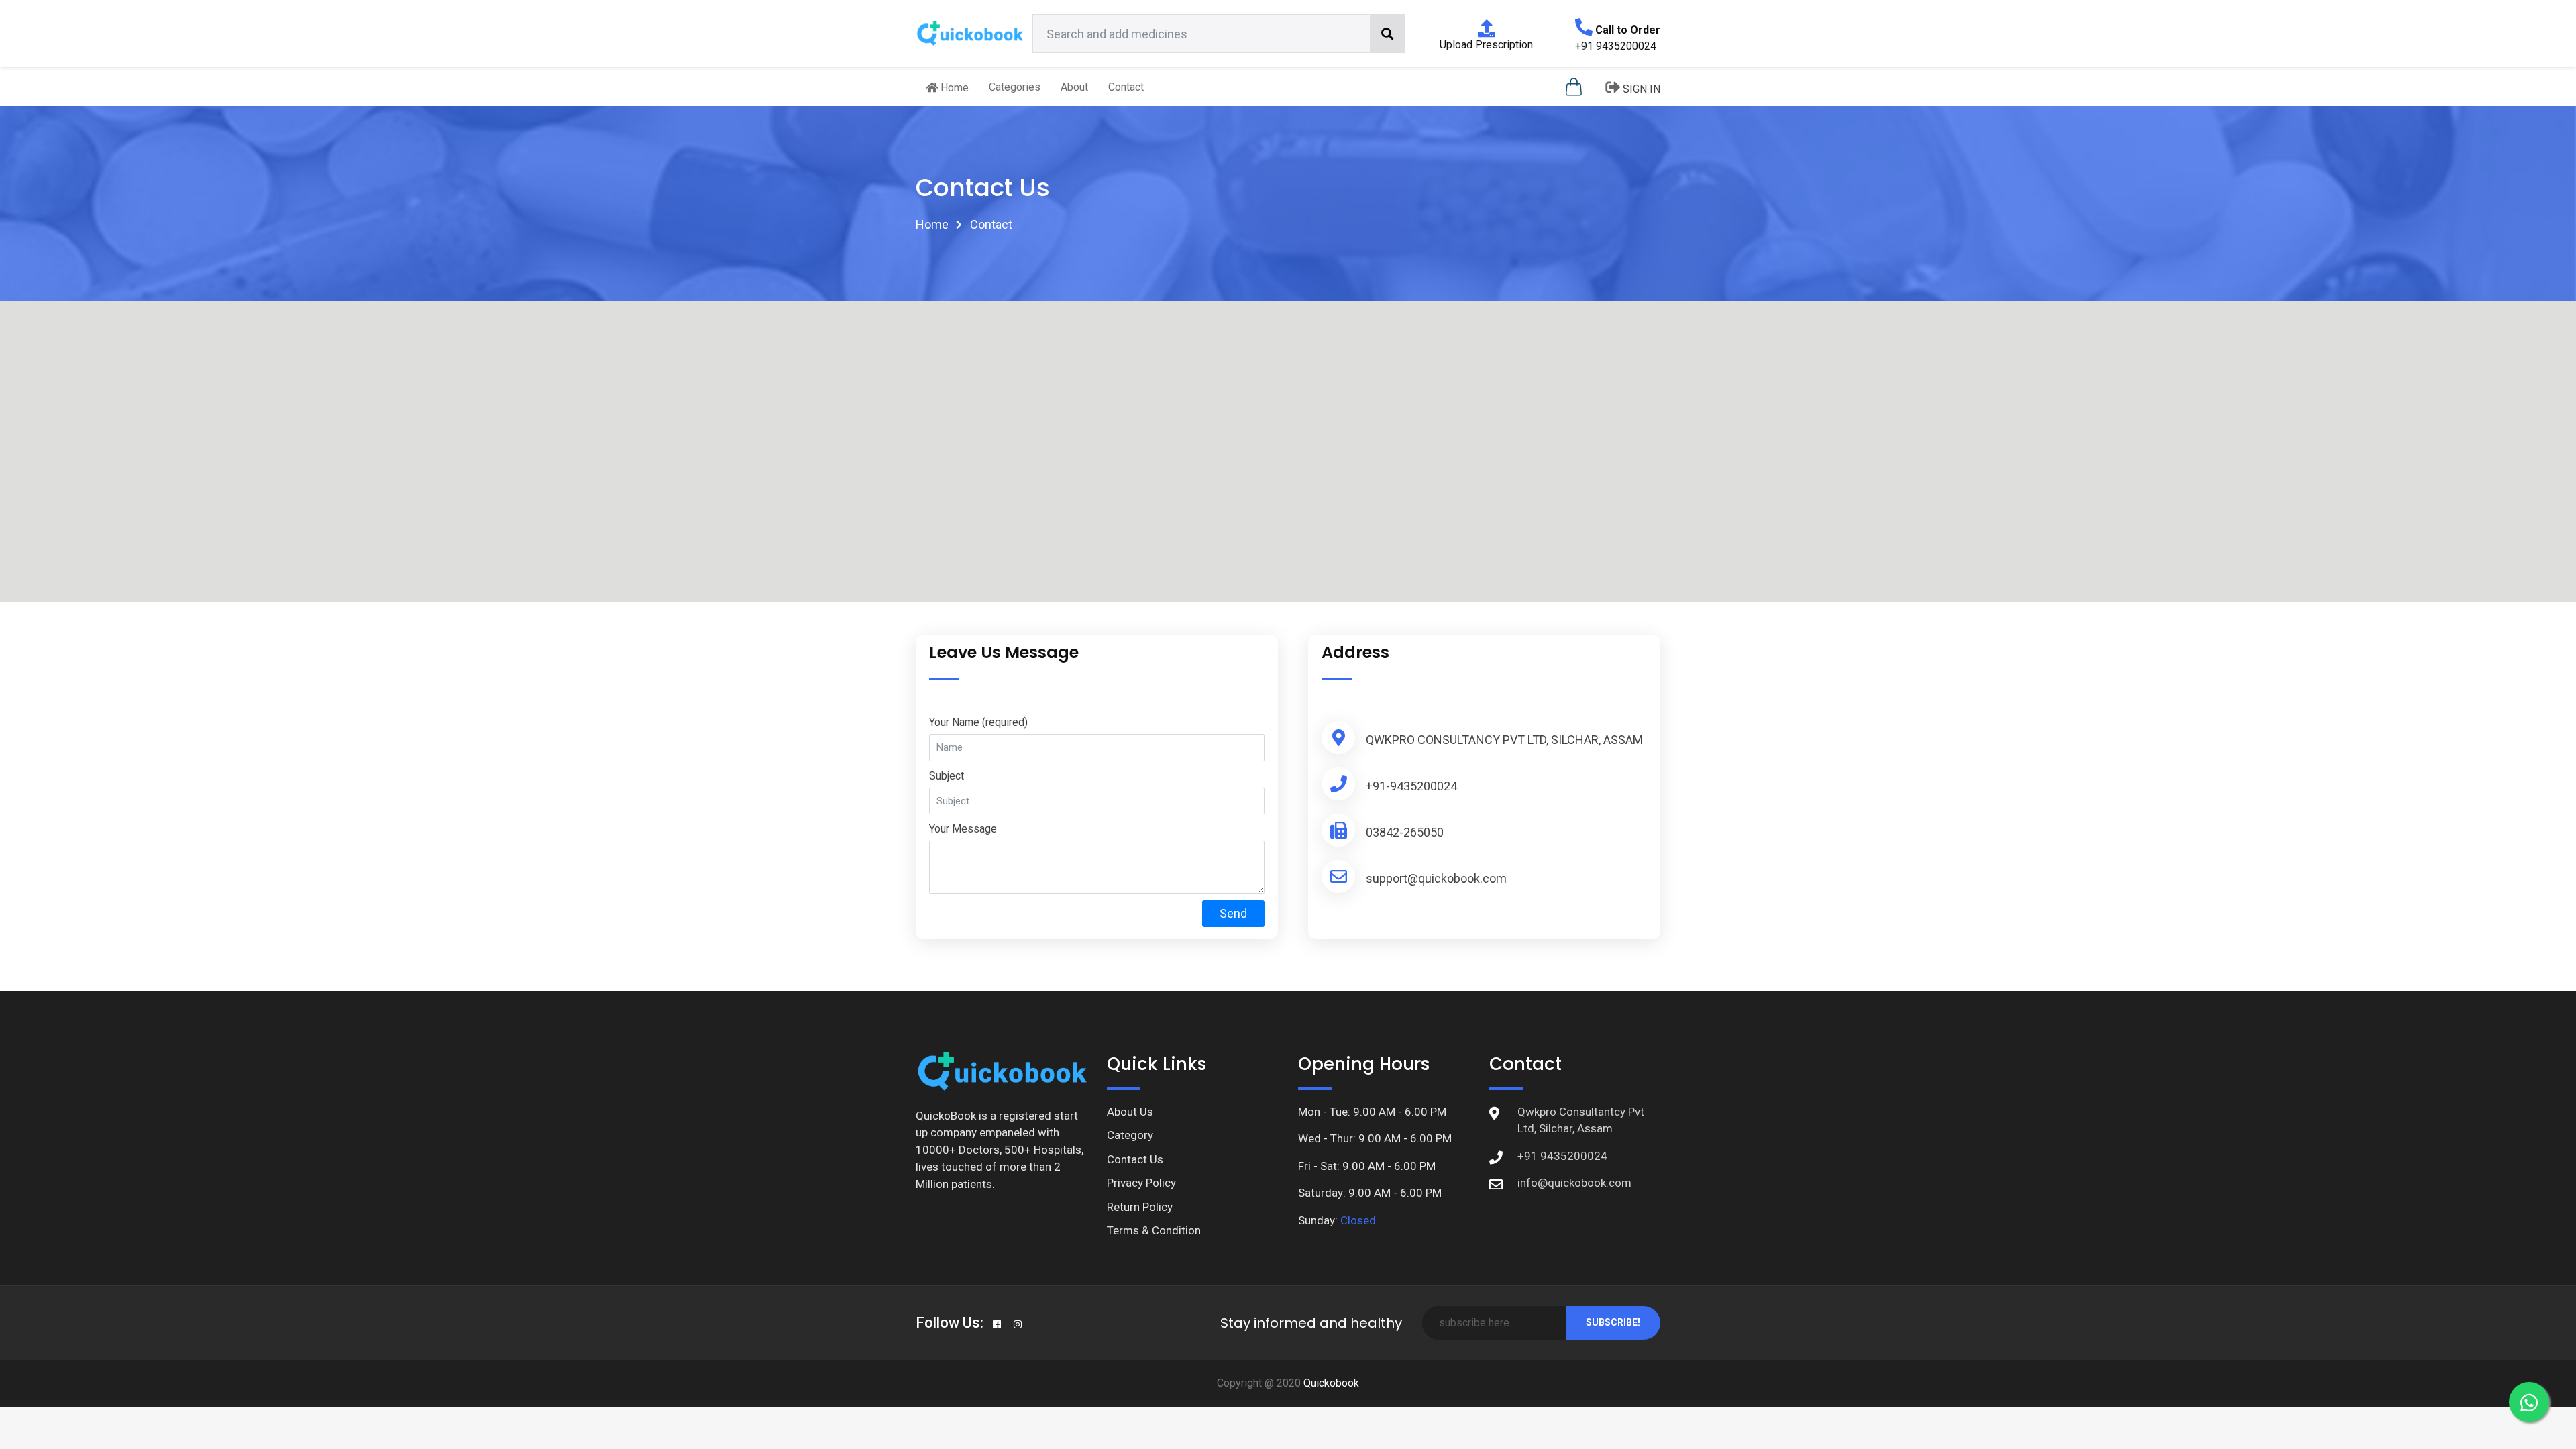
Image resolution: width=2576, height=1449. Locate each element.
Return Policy (1140, 1207)
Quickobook (1331, 1383)
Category (1130, 1135)
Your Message (963, 829)
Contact (1126, 87)
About (1074, 87)
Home (953, 88)
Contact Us (1135, 1159)
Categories (1015, 87)
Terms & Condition (1154, 1230)
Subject (947, 776)
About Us (1130, 1112)
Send (1233, 913)
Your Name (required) (978, 722)
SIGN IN (1640, 89)
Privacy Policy (1141, 1183)
